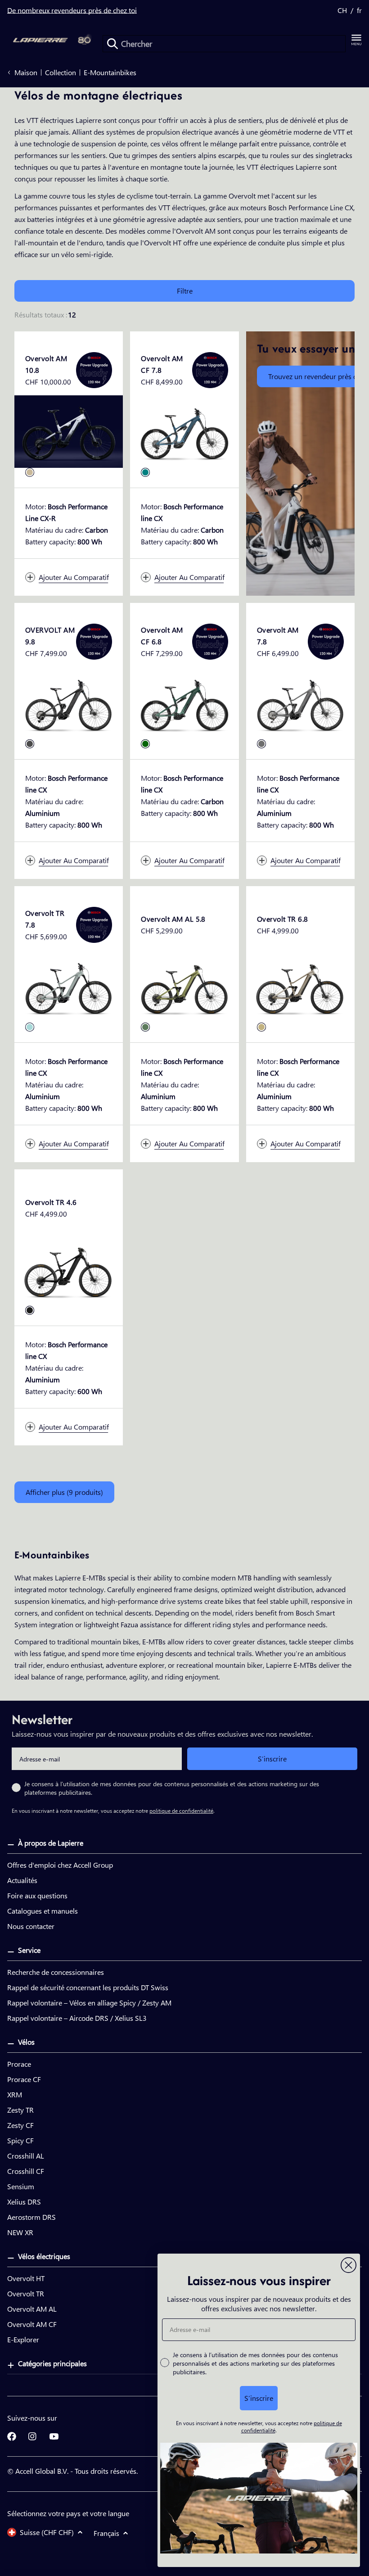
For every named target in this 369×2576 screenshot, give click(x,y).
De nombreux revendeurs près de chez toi (72, 10)
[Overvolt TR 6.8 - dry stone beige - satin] (261, 1027)
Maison (26, 72)
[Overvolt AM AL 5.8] (184, 986)
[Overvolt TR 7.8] (69, 986)
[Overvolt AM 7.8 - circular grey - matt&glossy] (261, 744)
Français (106, 2533)
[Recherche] (112, 44)
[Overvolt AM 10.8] (69, 432)
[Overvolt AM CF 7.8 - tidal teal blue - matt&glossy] (145, 472)
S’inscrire (272, 1759)
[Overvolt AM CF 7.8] (184, 432)
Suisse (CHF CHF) (47, 2532)
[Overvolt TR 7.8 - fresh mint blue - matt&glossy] (30, 1027)
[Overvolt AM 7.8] (300, 703)
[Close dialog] (349, 2265)
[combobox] (224, 44)
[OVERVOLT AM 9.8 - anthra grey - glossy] (30, 744)
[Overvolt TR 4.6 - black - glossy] (30, 1310)
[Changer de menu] (356, 40)
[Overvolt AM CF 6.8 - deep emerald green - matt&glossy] (145, 744)
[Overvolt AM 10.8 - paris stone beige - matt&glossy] (30, 472)
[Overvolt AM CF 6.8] (184, 703)
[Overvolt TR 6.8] (300, 986)
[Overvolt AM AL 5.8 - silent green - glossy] (145, 1027)
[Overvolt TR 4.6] (69, 1270)
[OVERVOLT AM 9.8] (69, 703)
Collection (61, 72)
